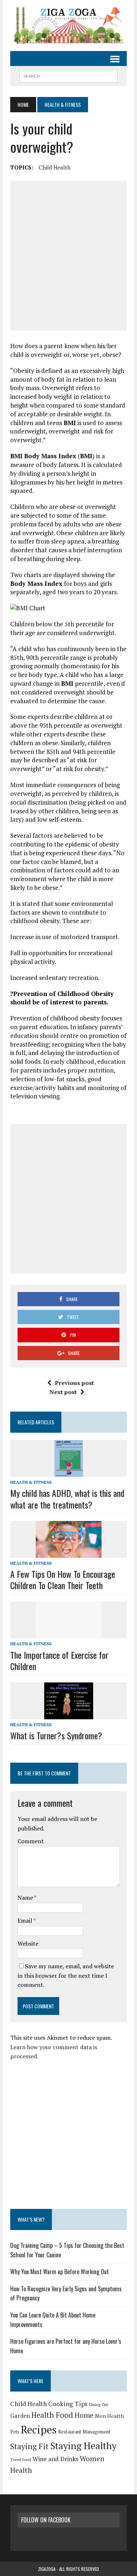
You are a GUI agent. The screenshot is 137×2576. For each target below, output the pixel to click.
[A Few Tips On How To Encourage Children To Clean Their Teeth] (69, 1553)
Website (28, 1943)
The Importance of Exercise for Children (59, 1660)
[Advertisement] (68, 256)
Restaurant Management (84, 2432)
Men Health (109, 2416)
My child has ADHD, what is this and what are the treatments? (67, 1499)
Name (26, 1898)
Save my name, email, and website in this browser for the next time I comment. (66, 1975)
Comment (31, 1841)
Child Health (55, 167)
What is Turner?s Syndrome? (56, 1735)
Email (25, 1921)
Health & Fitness (31, 1482)
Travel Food (21, 2460)
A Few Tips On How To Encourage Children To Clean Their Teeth (63, 1579)
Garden (20, 2416)
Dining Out (99, 2405)
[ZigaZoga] (68, 26)
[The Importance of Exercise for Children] (69, 1634)
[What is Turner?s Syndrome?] (69, 1714)
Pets (15, 2432)
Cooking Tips (68, 2404)
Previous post (74, 1383)
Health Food (52, 2415)
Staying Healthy (83, 2445)
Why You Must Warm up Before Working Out (60, 2272)
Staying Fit (29, 2446)
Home (84, 2415)
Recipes (39, 2429)
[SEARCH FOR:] (68, 75)
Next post (63, 1392)
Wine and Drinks (55, 2459)
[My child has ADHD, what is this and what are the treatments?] (69, 1472)
